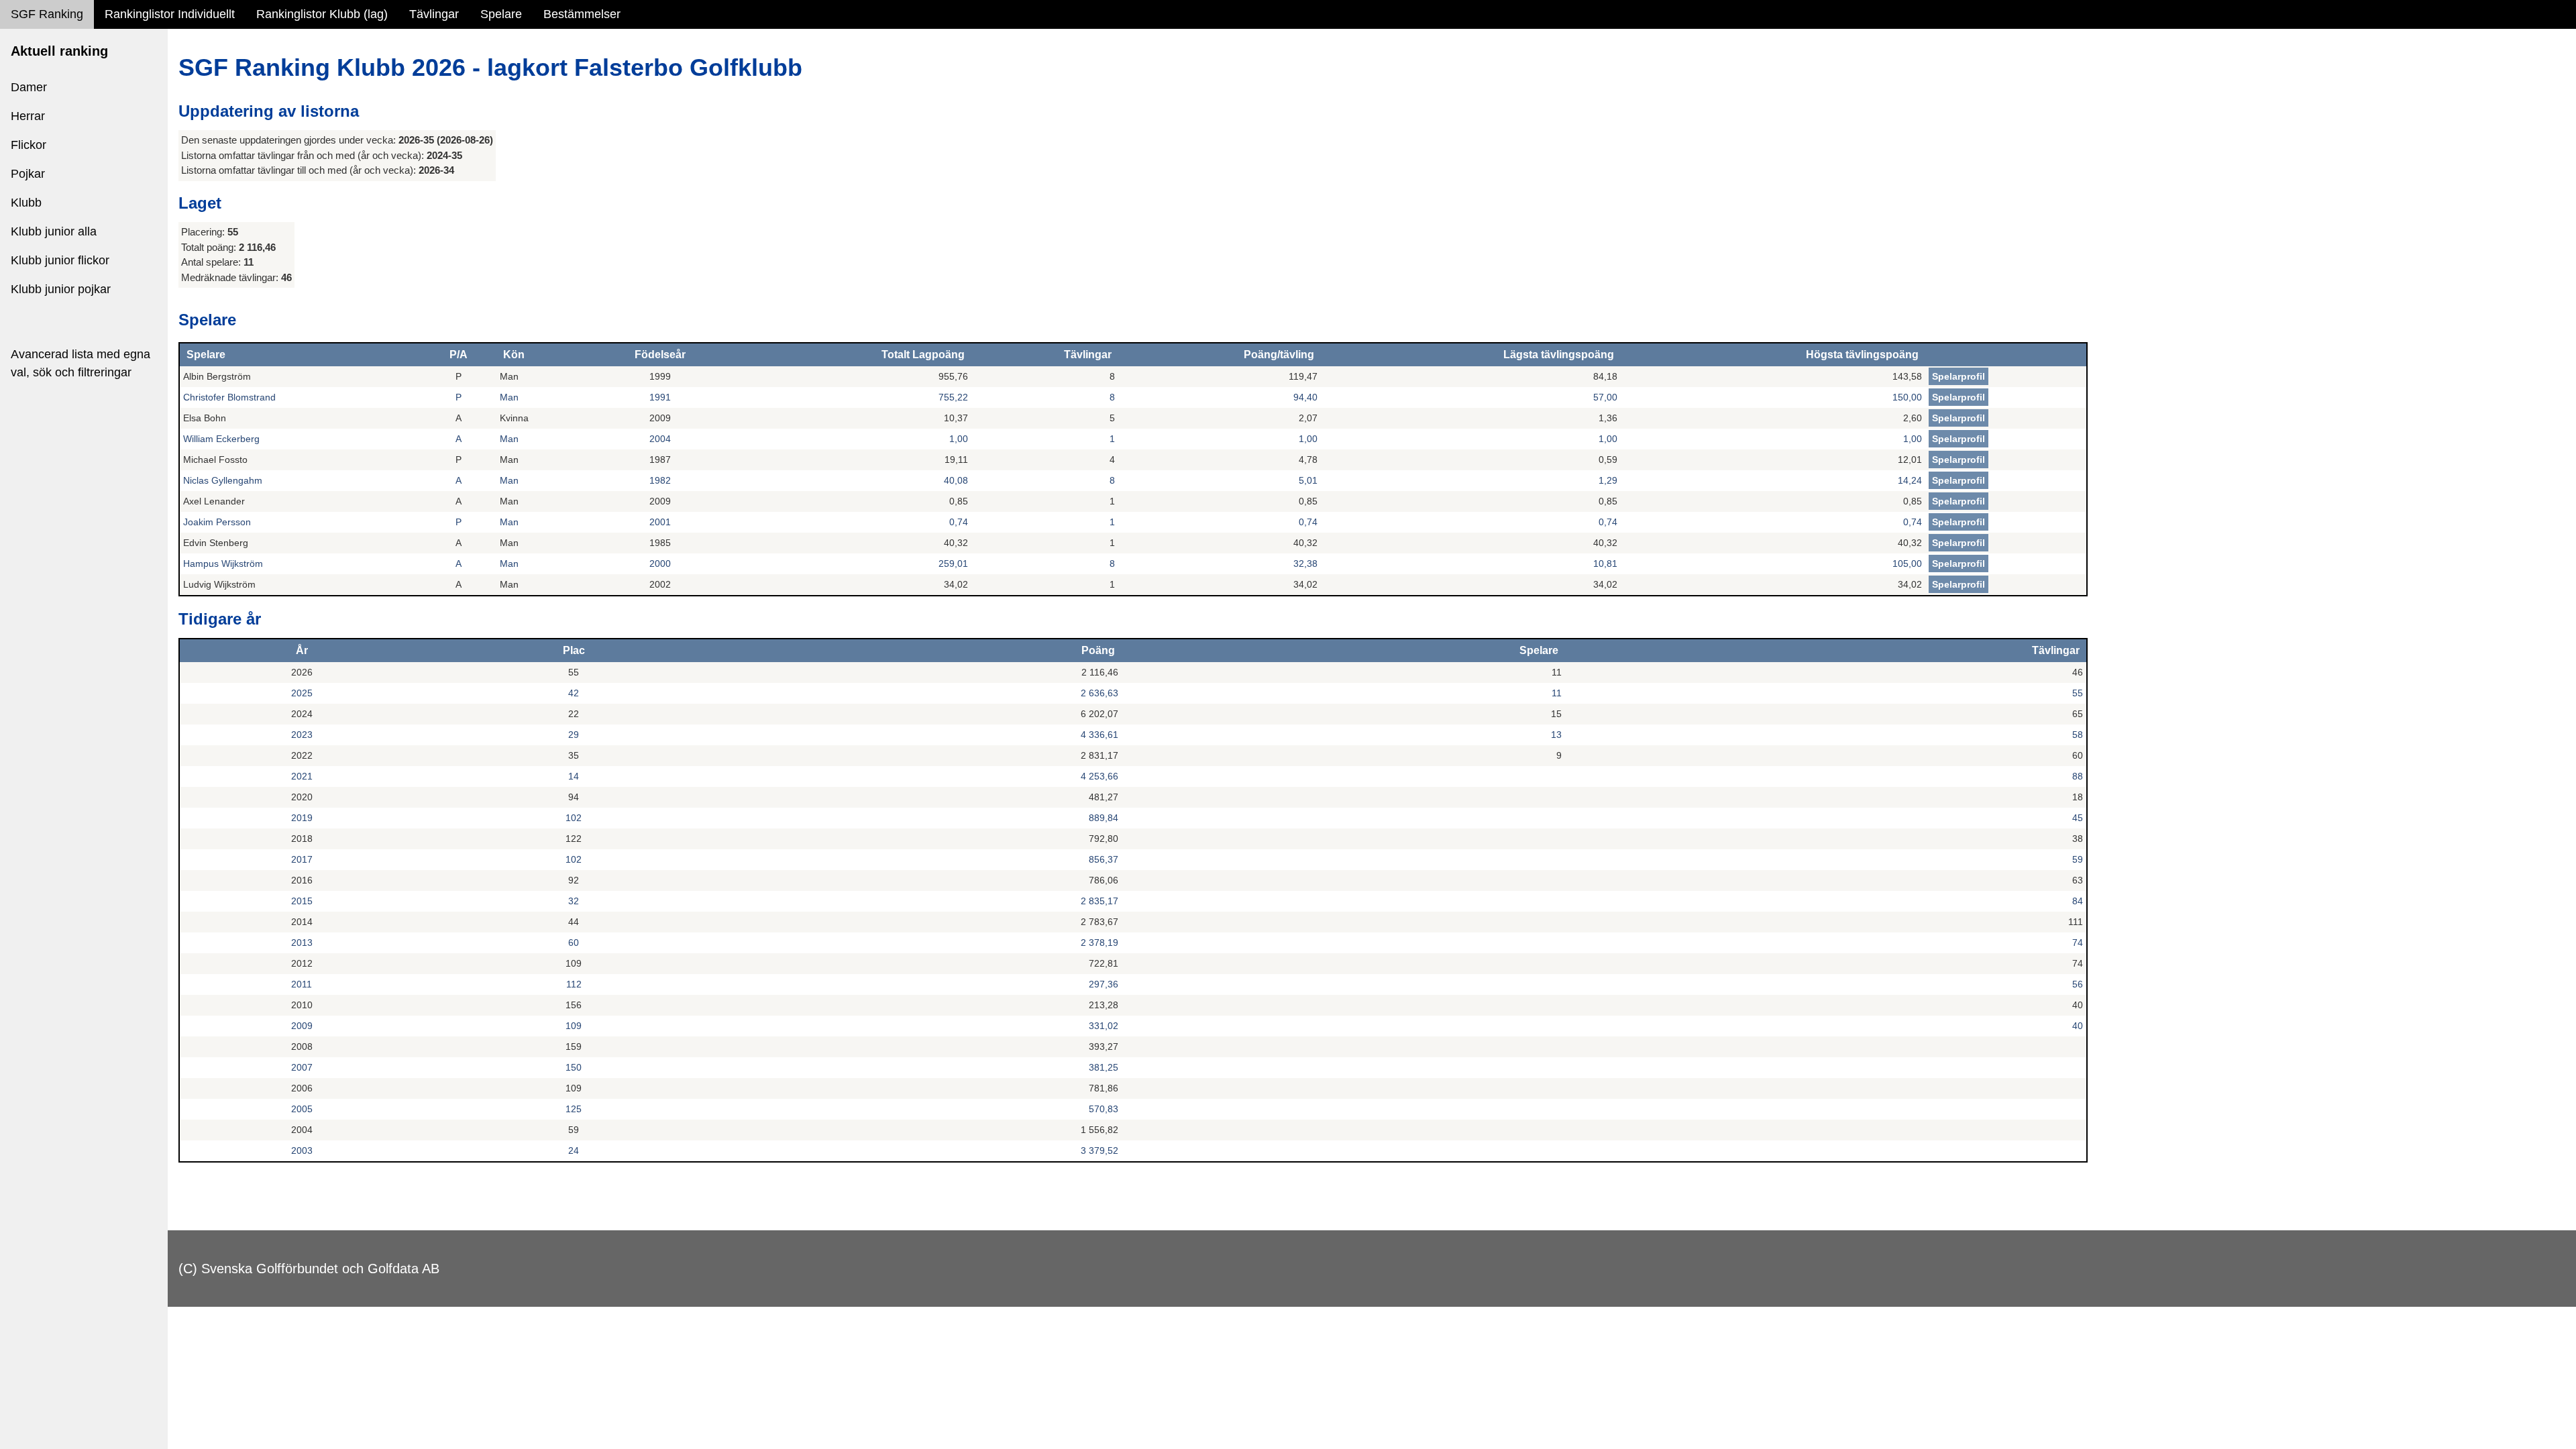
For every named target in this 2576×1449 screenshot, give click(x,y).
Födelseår (660, 355)
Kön (514, 355)
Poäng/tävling (1279, 355)
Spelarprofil (1958, 376)
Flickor (29, 145)
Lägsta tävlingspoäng (1559, 355)
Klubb (26, 203)
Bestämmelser (582, 14)
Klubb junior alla (54, 231)
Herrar (28, 116)
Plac (574, 650)
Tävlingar (434, 14)
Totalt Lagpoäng (923, 355)
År (302, 650)
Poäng (1098, 650)
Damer (29, 87)
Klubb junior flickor (60, 260)
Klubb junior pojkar (61, 289)
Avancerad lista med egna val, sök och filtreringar (80, 363)
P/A (459, 355)
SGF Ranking (47, 14)
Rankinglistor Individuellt (170, 14)
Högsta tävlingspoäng (1862, 355)
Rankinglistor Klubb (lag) (322, 14)
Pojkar (28, 174)
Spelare (501, 14)
